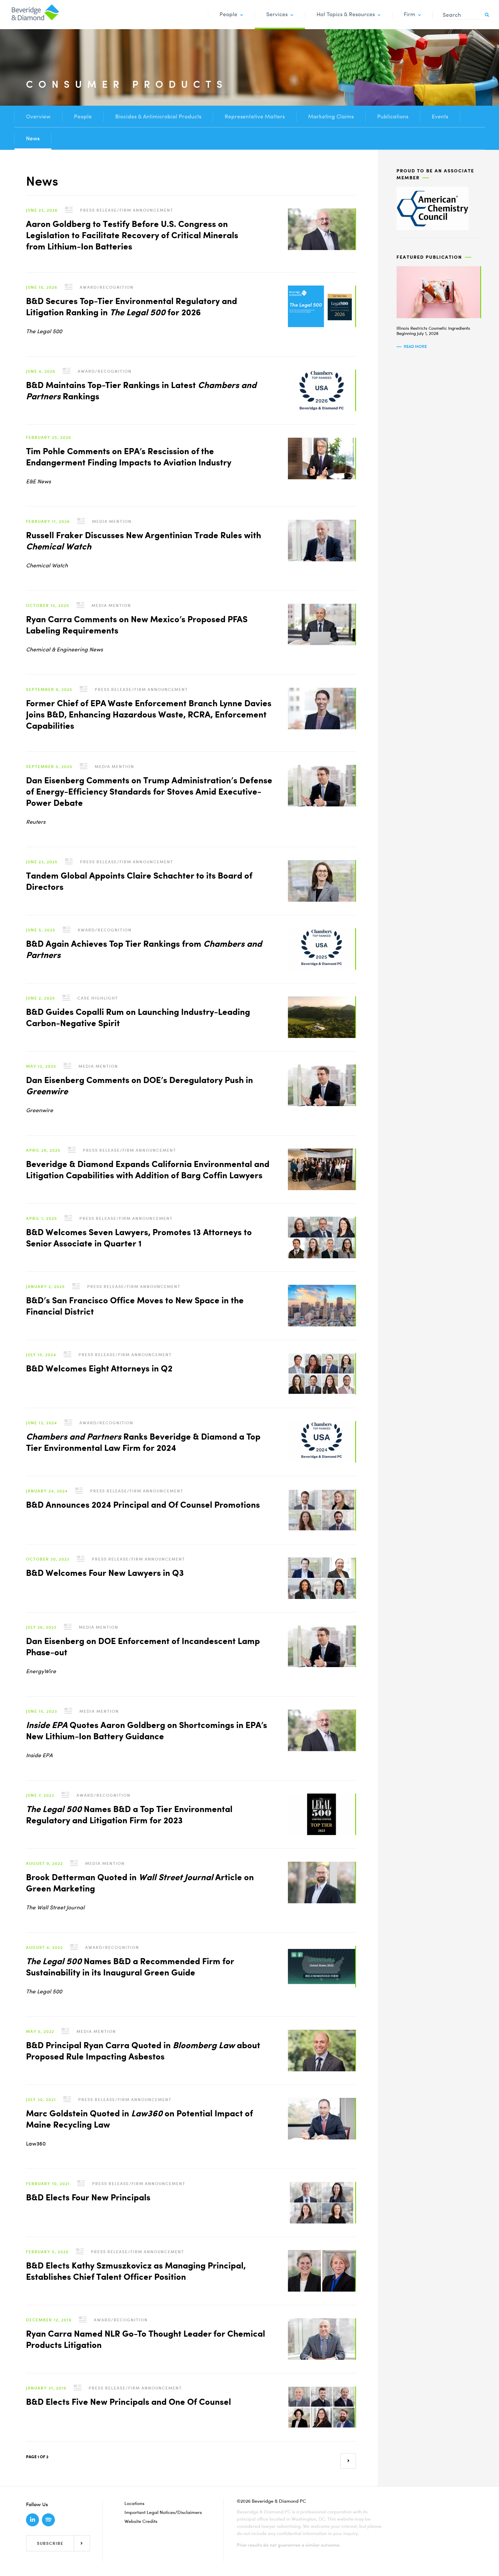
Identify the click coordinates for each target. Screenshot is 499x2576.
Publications (393, 117)
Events (440, 117)
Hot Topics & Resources (346, 14)
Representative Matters (255, 117)
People (228, 14)
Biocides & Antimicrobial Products (158, 117)
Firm (409, 14)
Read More (415, 346)
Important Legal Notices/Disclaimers (163, 2512)
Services (277, 14)
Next (344, 2457)
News (33, 138)
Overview (38, 117)
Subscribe (50, 2543)
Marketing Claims (331, 117)
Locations (134, 2503)
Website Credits (141, 2521)
